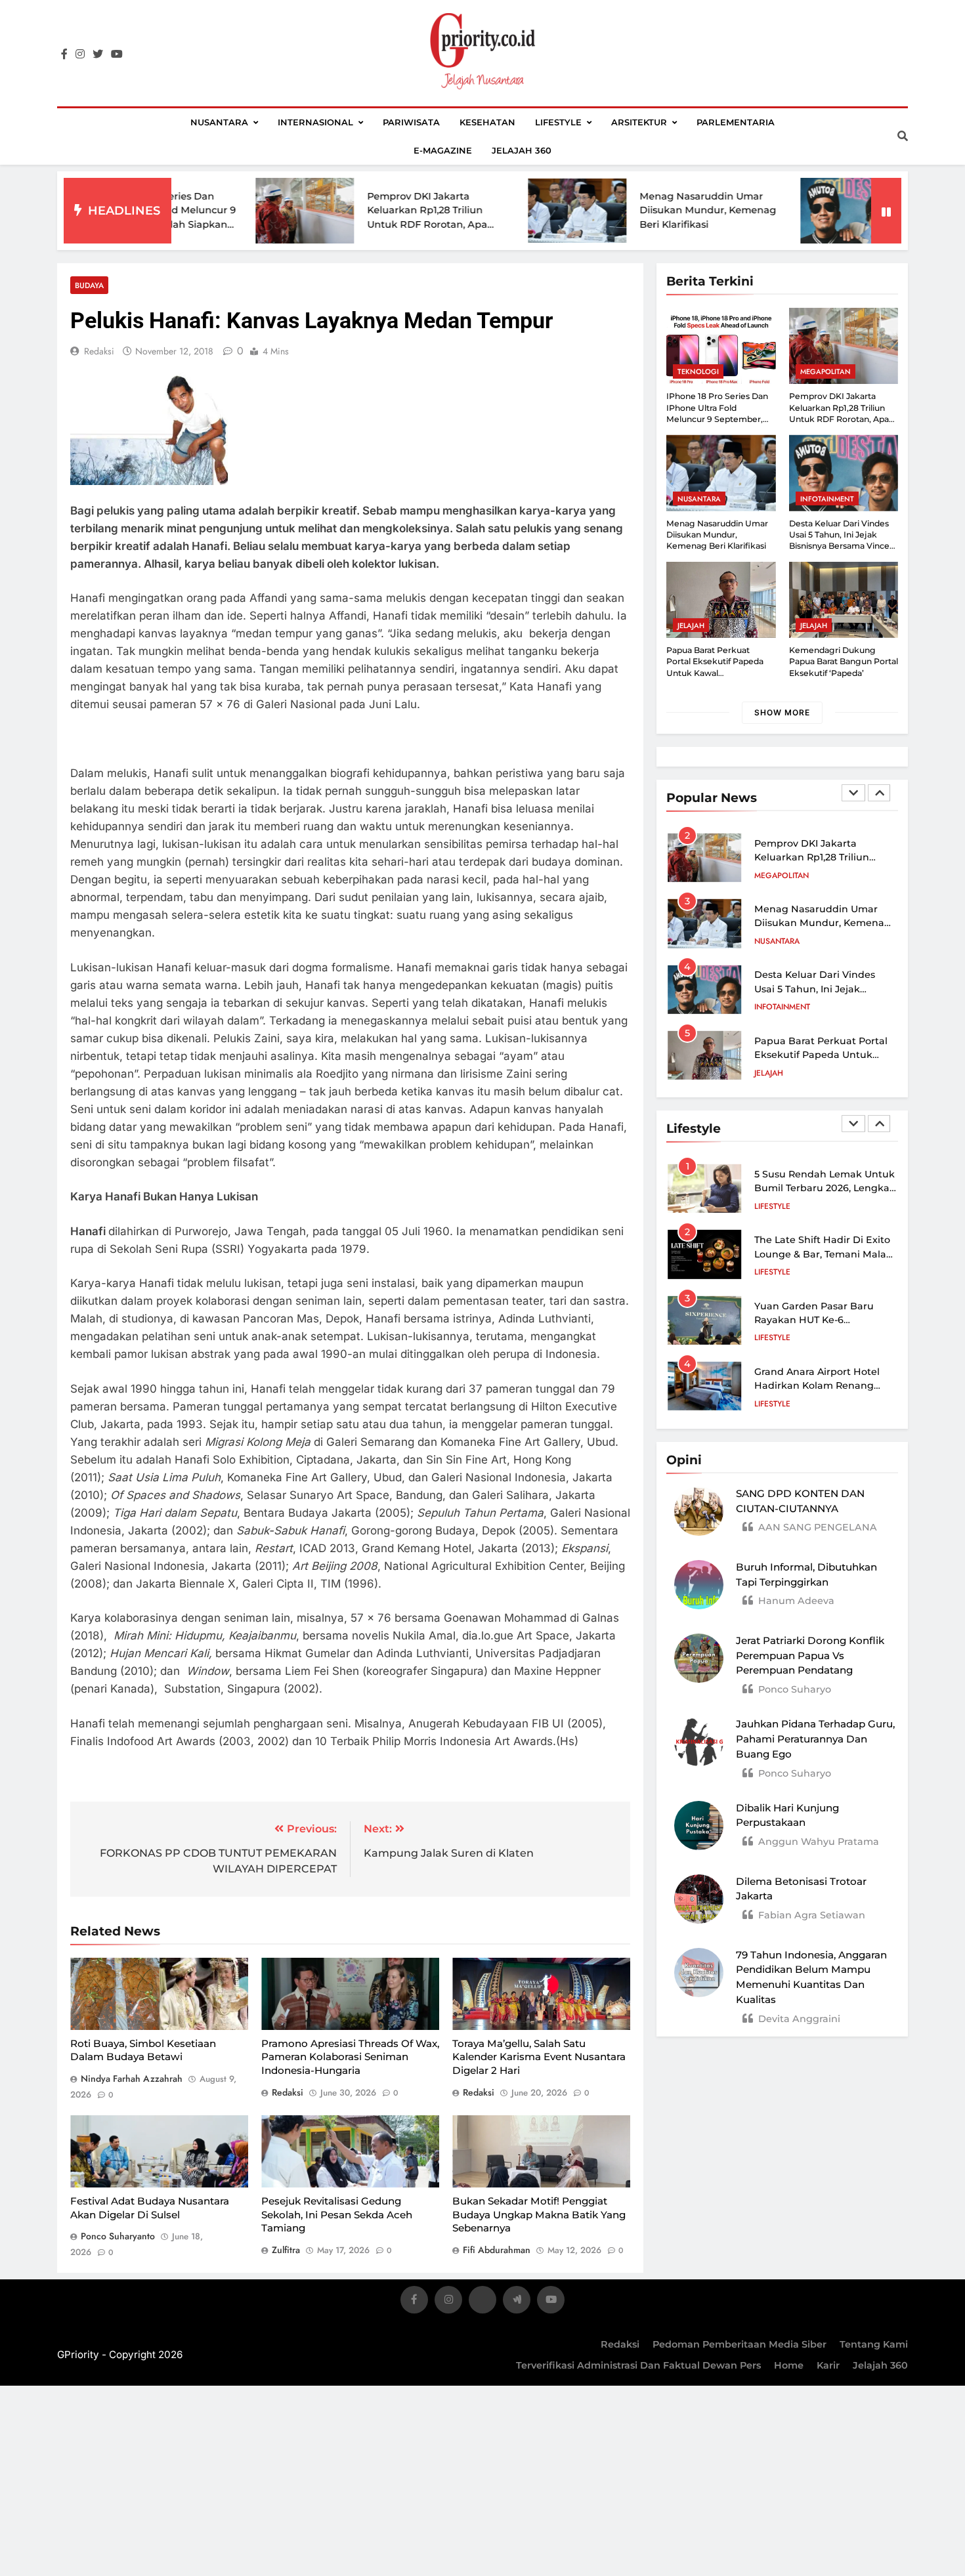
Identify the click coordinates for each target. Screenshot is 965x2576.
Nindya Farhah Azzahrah (132, 2079)
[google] (517, 2302)
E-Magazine (443, 150)
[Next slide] (879, 793)
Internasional (315, 122)
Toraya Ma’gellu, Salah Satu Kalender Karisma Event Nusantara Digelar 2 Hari (539, 2057)
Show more (782, 712)
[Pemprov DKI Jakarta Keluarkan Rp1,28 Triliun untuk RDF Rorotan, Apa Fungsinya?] (214, 211)
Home (789, 2365)
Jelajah (691, 625)
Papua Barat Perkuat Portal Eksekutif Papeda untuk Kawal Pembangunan (821, 1055)
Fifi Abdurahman (497, 2250)
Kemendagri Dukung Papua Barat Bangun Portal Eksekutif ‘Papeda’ (844, 662)
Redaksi (620, 2344)
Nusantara (219, 122)
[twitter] (98, 54)
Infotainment (827, 499)
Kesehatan (487, 122)
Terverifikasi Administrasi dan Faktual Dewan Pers (638, 2365)
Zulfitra (286, 2250)
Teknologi (698, 371)
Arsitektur (639, 122)
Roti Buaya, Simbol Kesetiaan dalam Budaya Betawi (143, 2050)
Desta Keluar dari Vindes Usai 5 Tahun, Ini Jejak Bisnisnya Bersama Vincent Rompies (844, 540)
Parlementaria (736, 122)
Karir (828, 2365)
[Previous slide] (853, 793)
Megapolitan (826, 371)
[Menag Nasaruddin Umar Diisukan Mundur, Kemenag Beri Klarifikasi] (486, 211)
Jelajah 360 (522, 150)
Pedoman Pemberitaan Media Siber (740, 2344)
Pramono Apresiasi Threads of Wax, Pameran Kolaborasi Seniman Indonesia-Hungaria (350, 2057)
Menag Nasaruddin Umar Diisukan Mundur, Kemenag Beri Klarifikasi (617, 210)
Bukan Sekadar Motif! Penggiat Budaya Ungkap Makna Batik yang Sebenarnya (539, 2214)
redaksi (99, 351)
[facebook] (64, 54)
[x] (482, 2302)
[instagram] (80, 54)
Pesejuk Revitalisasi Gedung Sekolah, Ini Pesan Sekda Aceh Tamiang (337, 2214)
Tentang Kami (874, 2344)
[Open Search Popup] (903, 136)
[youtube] (117, 54)
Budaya (89, 285)
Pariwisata (411, 122)
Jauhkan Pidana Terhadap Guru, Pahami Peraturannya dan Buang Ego (815, 1739)
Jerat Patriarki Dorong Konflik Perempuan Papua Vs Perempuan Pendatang (810, 1656)
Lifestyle (558, 122)
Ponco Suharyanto (118, 2236)
